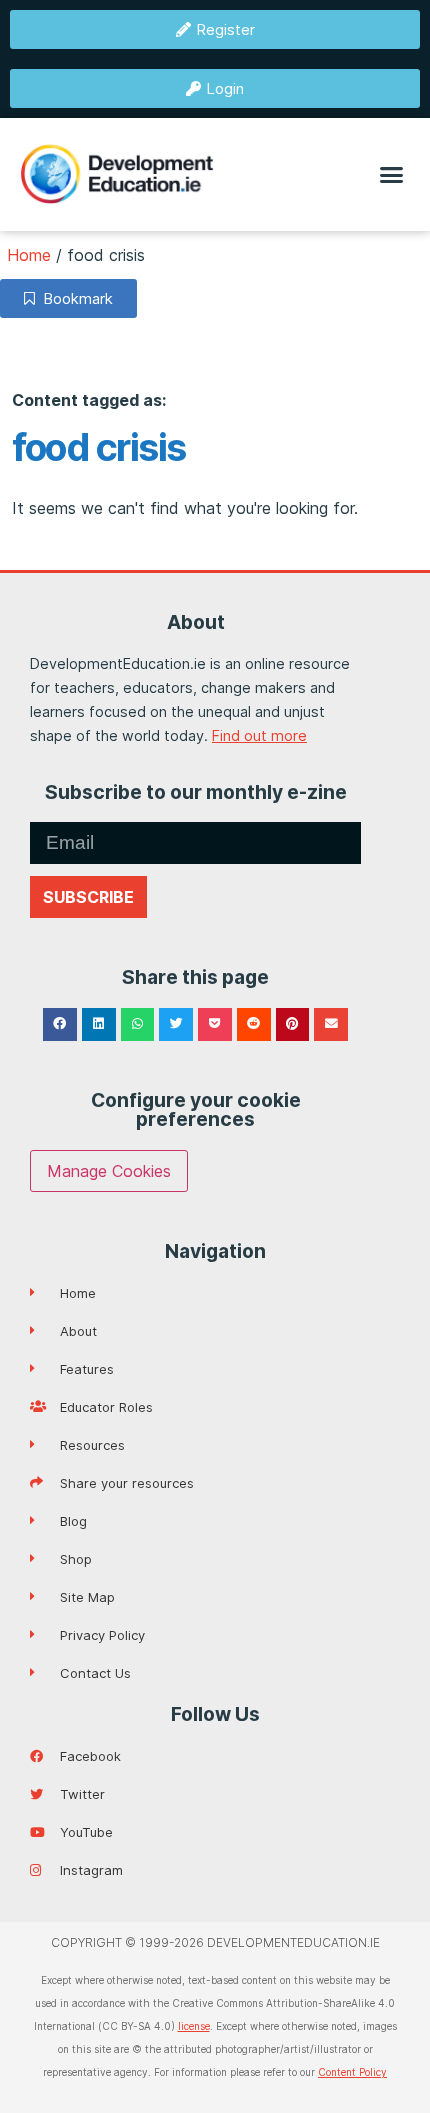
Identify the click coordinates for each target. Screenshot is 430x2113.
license (194, 2026)
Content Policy (352, 2072)
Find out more (259, 735)
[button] (392, 175)
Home (29, 255)
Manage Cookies (109, 1171)
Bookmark (74, 298)
